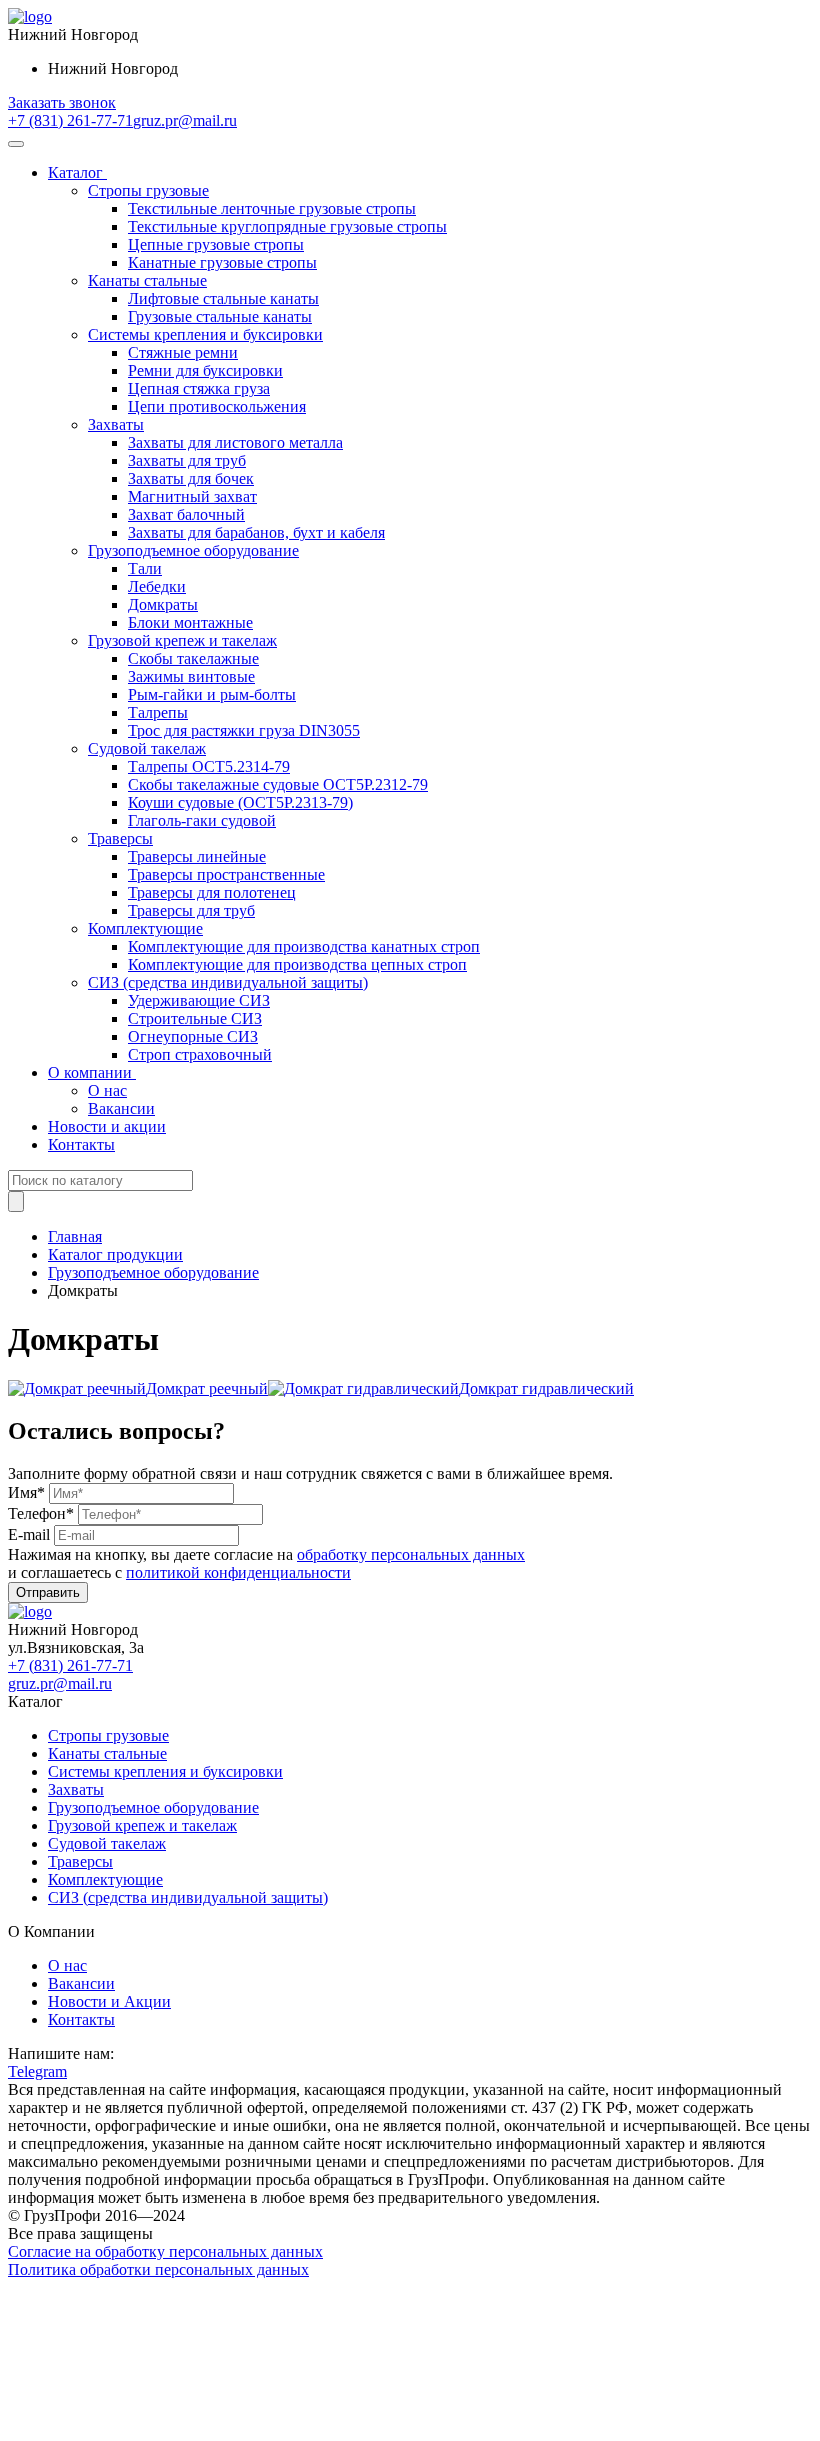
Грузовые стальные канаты (220, 316)
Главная (75, 1236)
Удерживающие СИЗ (199, 1000)
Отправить (48, 1592)
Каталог (77, 172)
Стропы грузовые (148, 190)
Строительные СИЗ (195, 1018)
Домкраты (163, 604)
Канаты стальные (147, 280)
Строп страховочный (200, 1054)
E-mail (29, 1534)
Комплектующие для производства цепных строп (297, 964)
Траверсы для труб (191, 910)
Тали (145, 568)
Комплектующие (145, 928)
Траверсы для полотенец (212, 892)
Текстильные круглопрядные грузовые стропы (287, 226)
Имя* (26, 1492)
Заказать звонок (62, 102)
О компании (92, 1072)
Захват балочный (186, 514)
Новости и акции (107, 1126)
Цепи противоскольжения (217, 406)
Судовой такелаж (147, 748)
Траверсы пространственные (226, 874)
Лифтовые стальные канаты (223, 298)
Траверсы (120, 838)
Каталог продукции (115, 1254)
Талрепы (158, 712)
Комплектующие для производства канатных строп (304, 946)
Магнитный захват (192, 496)
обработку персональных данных (411, 1554)
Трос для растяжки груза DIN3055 (244, 730)
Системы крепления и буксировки (205, 334)
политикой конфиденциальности (238, 1572)
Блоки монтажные (190, 622)
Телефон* (41, 1513)
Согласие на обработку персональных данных (165, 2251)
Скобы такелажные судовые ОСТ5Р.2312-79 (278, 784)
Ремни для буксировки (205, 370)
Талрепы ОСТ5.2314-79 (209, 766)
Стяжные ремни (183, 352)
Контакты (81, 1144)
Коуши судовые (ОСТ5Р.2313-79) (240, 802)
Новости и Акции (109, 2001)
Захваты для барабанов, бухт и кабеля (256, 532)
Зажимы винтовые (191, 676)
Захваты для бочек (191, 478)
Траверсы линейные (197, 856)
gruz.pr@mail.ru (185, 120)
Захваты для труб (187, 460)
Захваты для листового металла (235, 442)
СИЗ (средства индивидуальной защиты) (228, 982)
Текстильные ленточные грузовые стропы (272, 208)
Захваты (116, 424)
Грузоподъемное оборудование (193, 550)
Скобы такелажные (193, 658)
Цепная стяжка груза (199, 388)
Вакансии (121, 1108)
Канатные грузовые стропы (222, 262)
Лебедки (157, 586)
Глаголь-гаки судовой (202, 820)
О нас (107, 1090)
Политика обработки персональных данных (158, 2269)
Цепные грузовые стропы (216, 244)
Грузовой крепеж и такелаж (182, 640)
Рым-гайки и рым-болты (212, 694)
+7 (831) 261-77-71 (70, 120)
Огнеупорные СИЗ (193, 1036)
